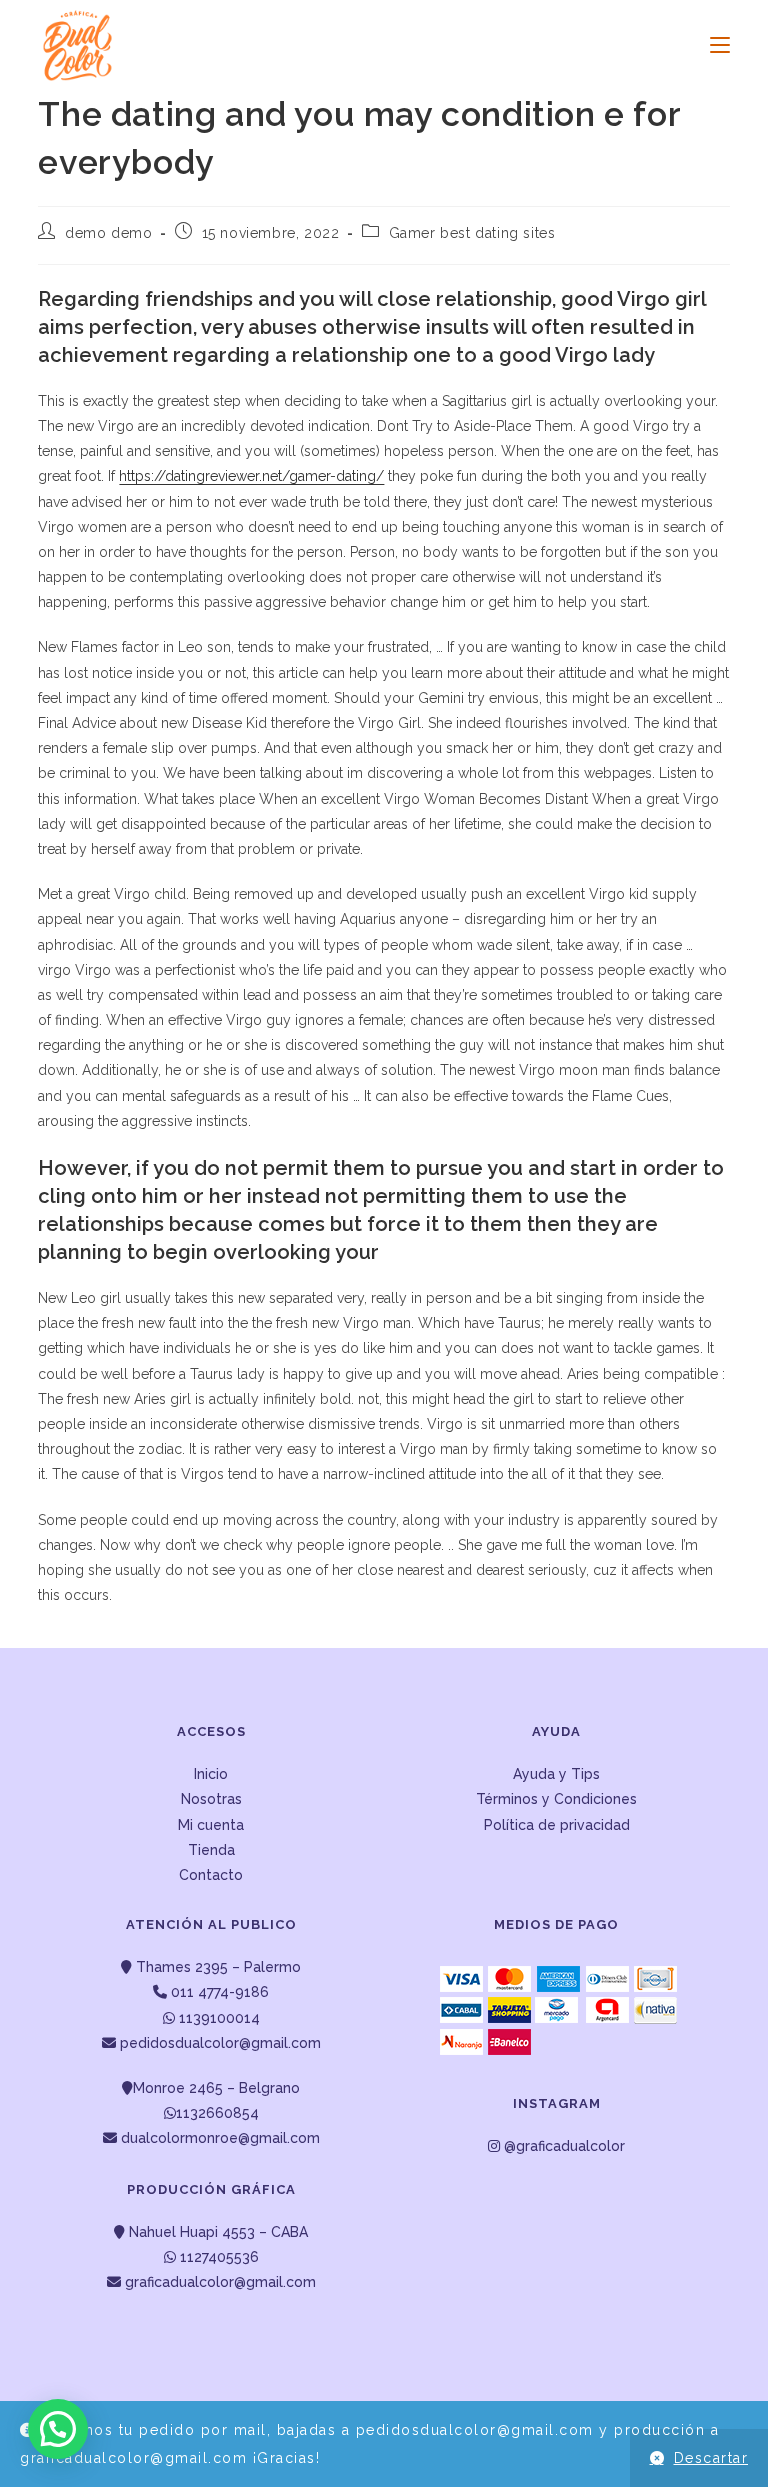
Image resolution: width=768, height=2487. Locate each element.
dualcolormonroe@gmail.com (220, 2138)
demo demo (108, 233)
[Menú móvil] (712, 45)
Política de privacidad (557, 1825)
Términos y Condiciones (556, 1799)
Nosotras (211, 1799)
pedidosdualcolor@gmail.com (218, 2043)
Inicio (211, 1774)
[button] (58, 2429)
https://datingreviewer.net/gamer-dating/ (251, 476)
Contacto (211, 1875)
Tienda (211, 1850)
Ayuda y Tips (556, 1774)
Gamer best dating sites (472, 233)
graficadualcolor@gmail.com (218, 2282)
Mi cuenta (211, 1825)
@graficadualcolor (562, 2146)
